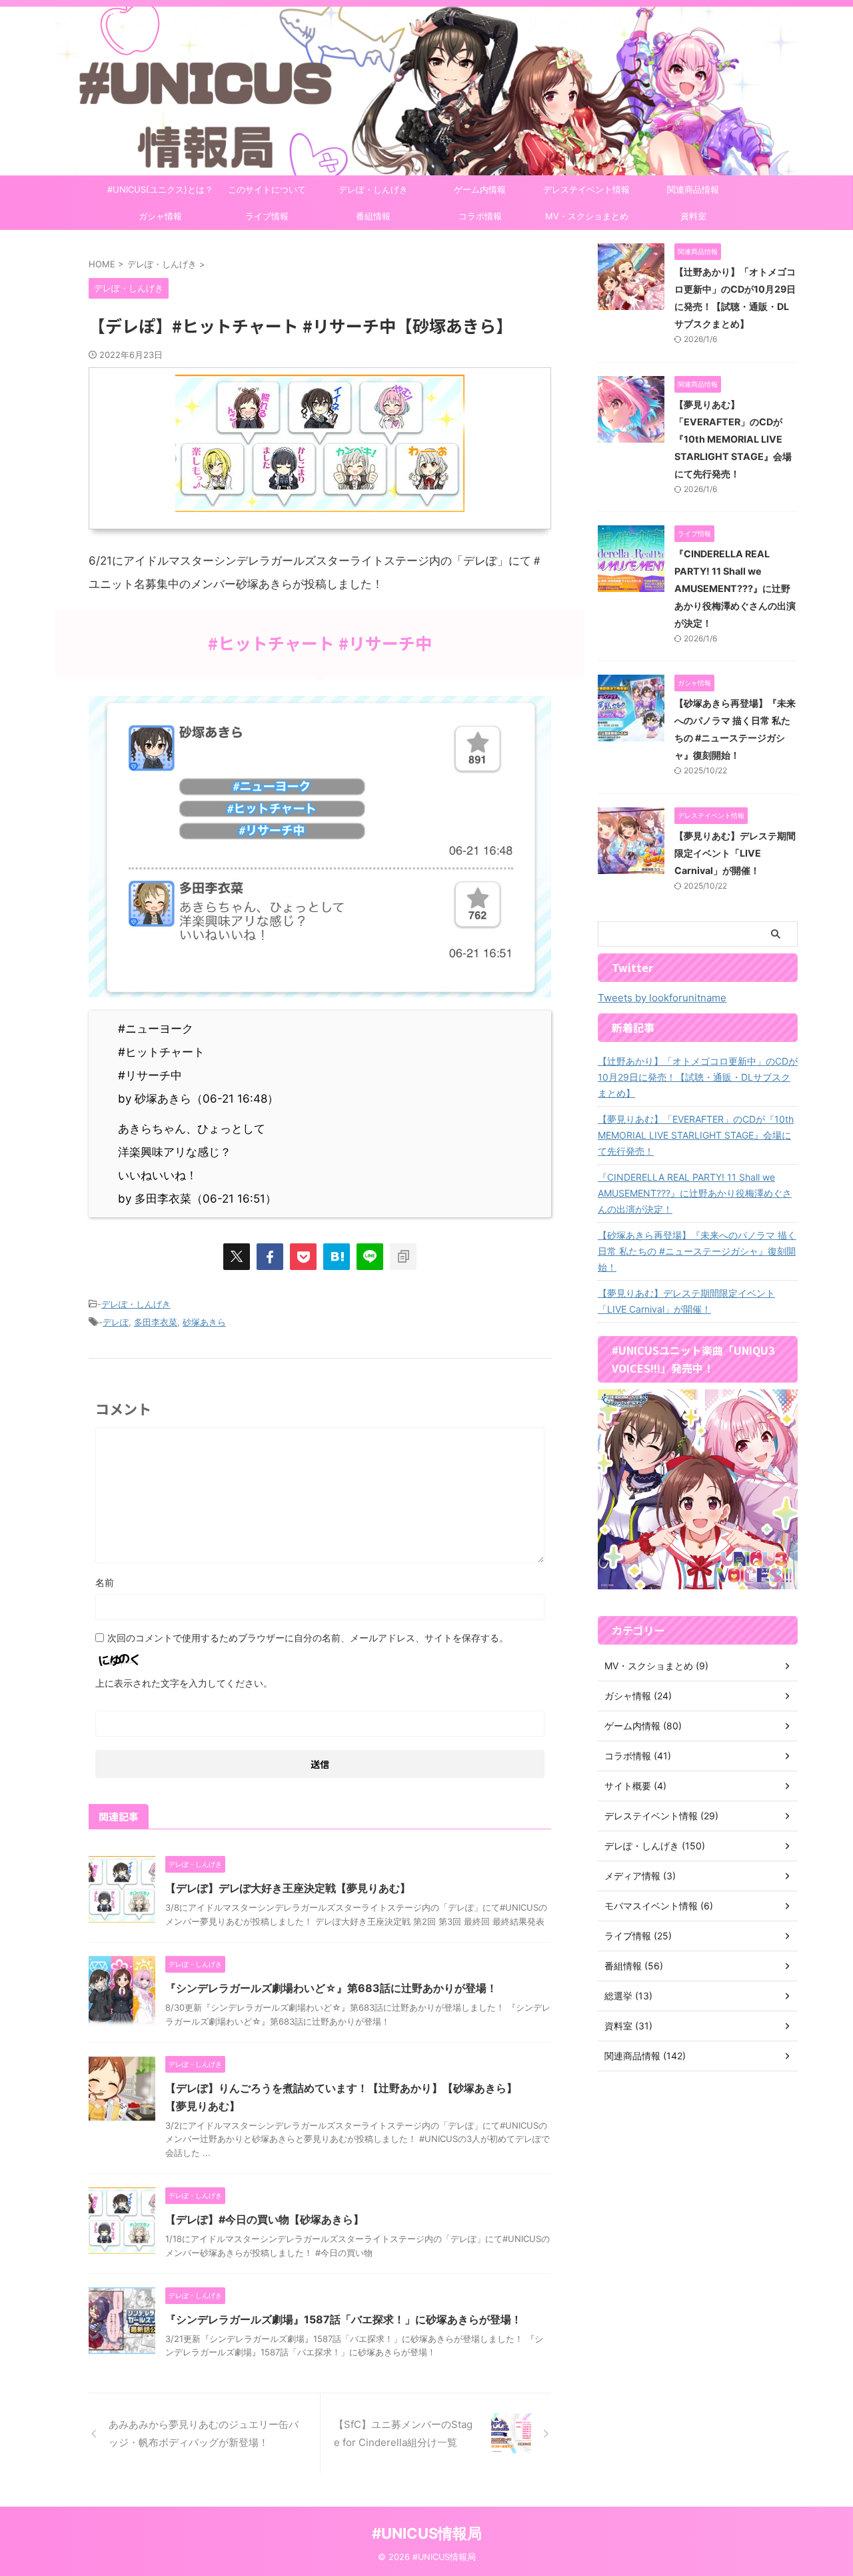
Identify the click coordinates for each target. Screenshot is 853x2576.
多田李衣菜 (156, 1322)
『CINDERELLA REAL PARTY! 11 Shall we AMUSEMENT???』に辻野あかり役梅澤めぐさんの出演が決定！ (735, 588)
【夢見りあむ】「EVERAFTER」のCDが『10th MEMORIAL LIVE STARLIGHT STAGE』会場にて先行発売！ (733, 439)
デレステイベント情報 (586, 189)
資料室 (693, 216)
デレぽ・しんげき (373, 189)
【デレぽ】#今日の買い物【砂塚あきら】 (265, 2219)
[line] (370, 1257)
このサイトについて (267, 189)
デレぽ (116, 1322)
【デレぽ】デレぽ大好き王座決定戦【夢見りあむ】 (288, 1888)
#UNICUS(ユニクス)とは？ (160, 189)
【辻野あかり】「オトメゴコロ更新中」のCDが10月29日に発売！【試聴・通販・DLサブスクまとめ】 (698, 1077)
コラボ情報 (480, 216)
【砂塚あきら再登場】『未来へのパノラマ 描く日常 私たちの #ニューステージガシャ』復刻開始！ (697, 1251)
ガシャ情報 (160, 216)
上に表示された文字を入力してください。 (184, 1683)
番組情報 (373, 216)
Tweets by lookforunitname (662, 998)
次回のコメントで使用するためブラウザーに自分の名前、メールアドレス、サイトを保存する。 (308, 1638)
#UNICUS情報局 (427, 2533)
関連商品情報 (693, 189)
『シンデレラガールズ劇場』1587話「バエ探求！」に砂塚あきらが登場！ (344, 2319)
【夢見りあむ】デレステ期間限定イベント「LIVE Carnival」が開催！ (735, 853)
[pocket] (303, 1257)
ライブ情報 (267, 216)
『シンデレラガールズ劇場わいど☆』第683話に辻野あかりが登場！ (331, 1988)
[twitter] (237, 1257)
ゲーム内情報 (480, 189)
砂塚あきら (204, 1322)
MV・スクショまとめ (587, 216)
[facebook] (270, 1257)
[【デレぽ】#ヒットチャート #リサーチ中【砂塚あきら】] (337, 1257)
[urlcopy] (403, 1257)
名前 (105, 1582)
